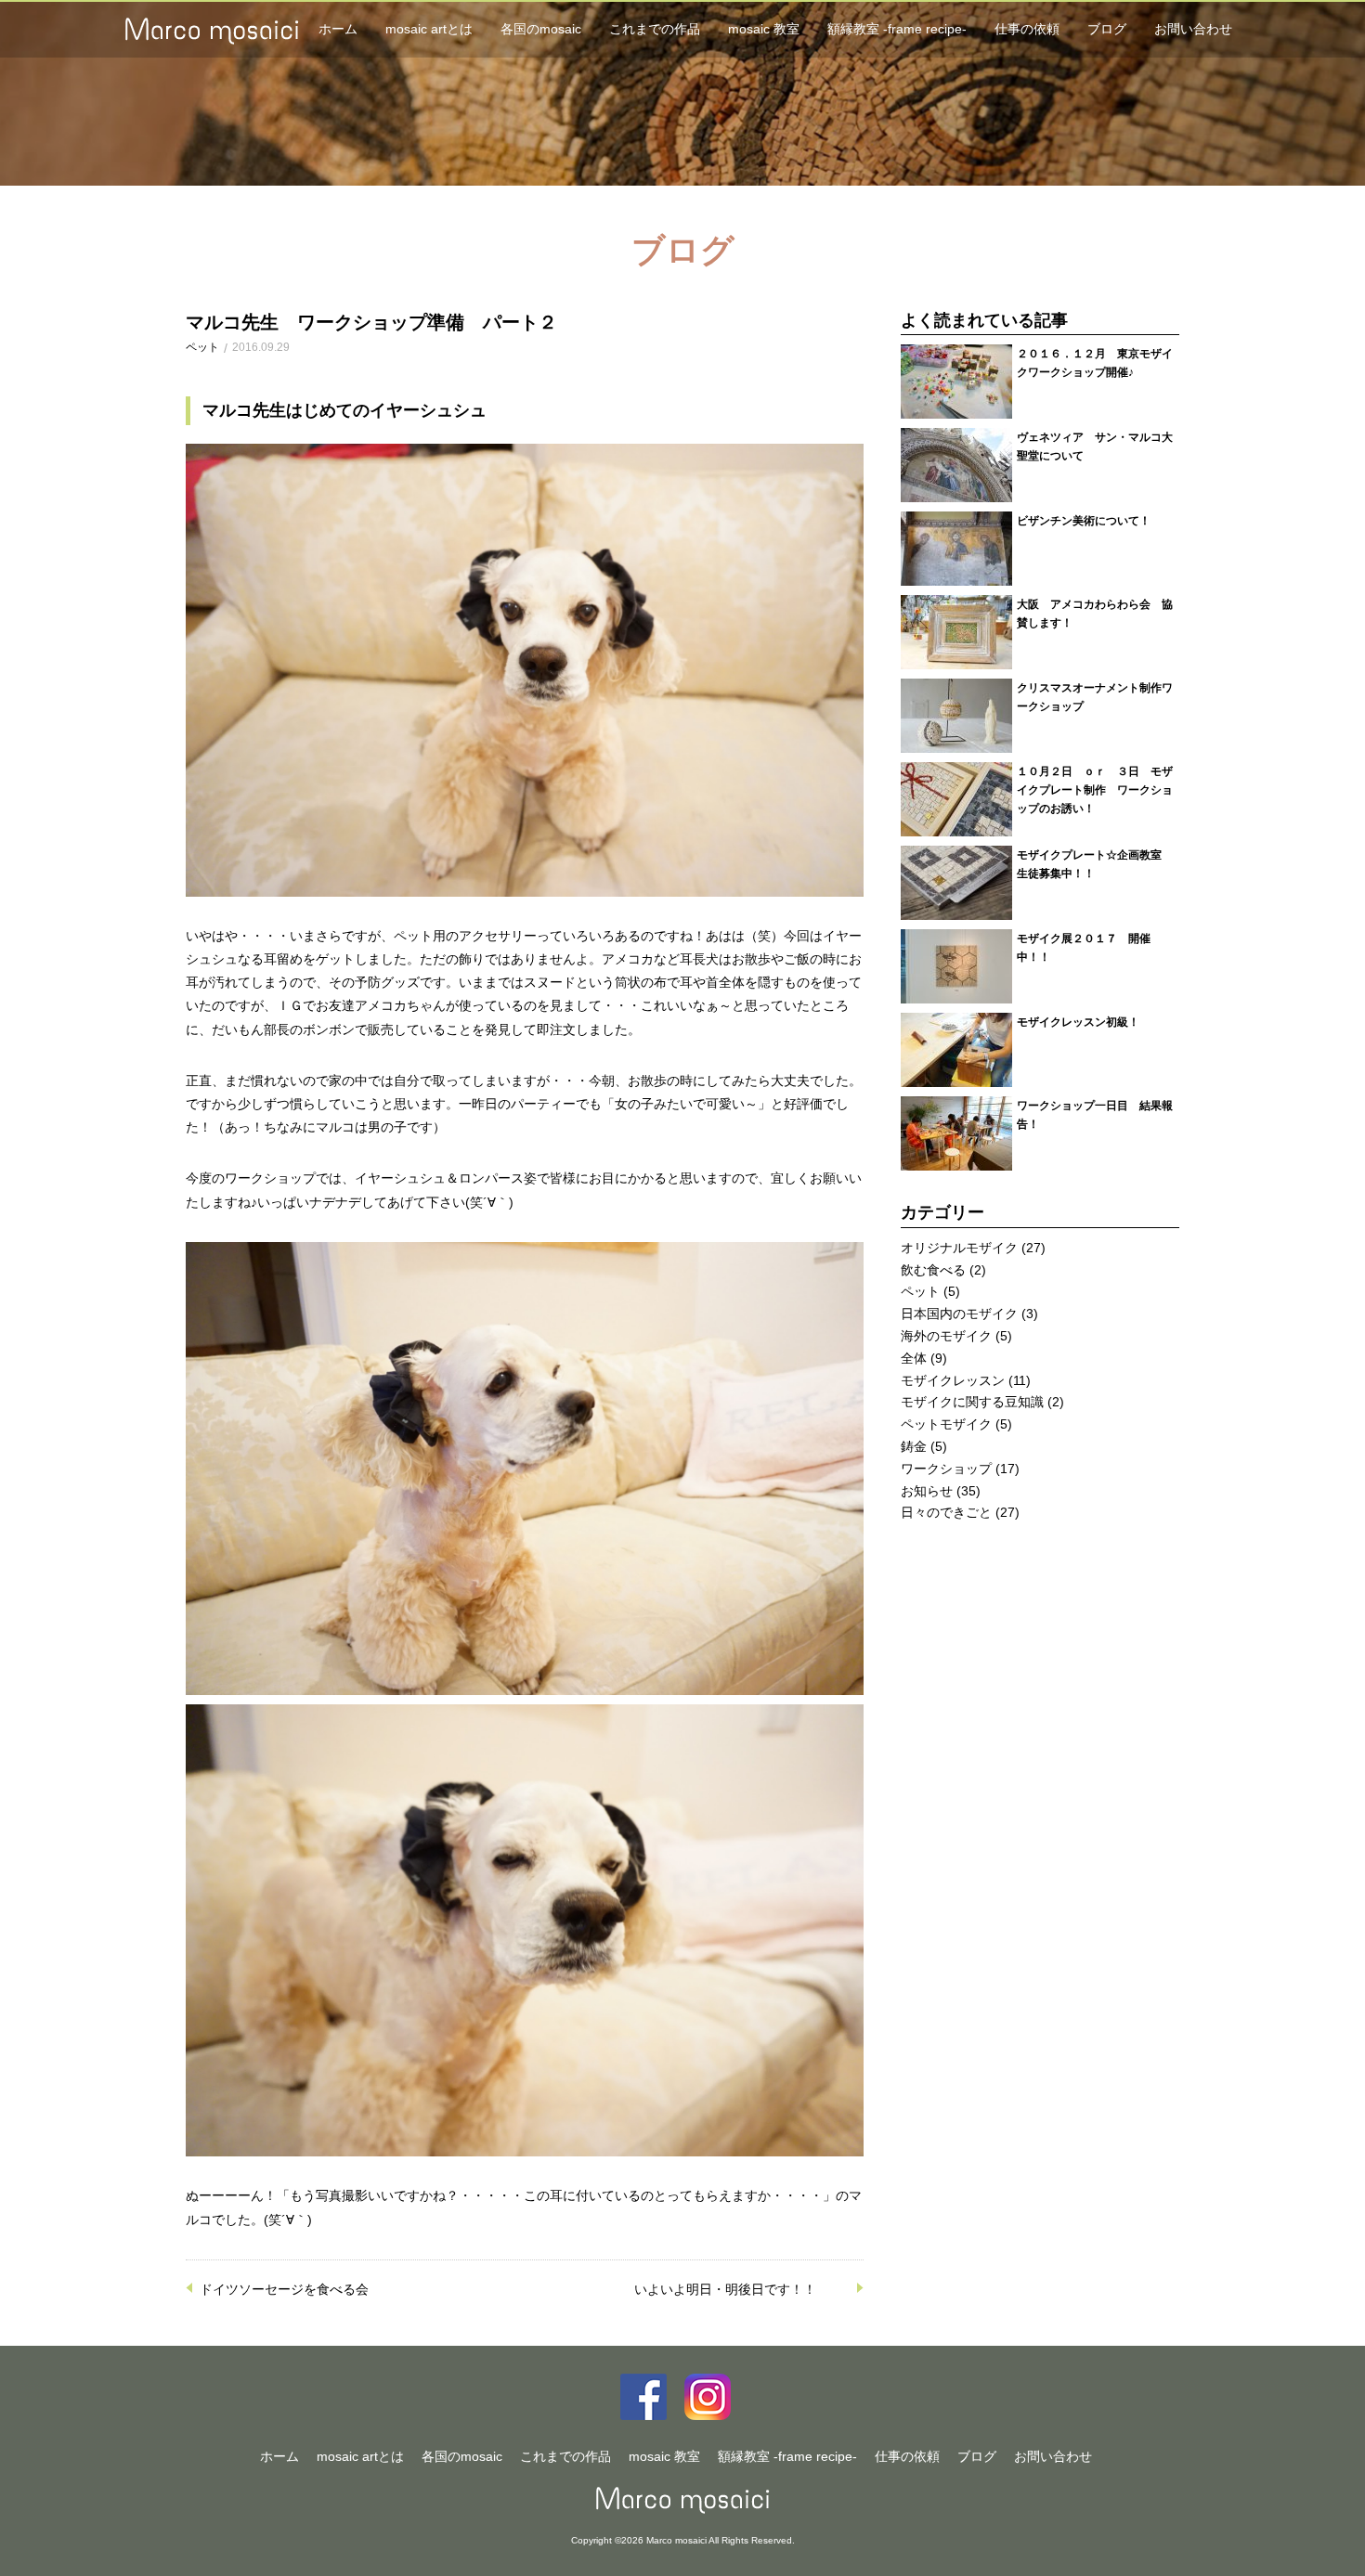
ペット (202, 347)
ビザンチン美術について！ (1084, 520)
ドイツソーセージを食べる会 (284, 2289)
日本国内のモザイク (959, 1314)
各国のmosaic (541, 29)
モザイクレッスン (953, 1380)
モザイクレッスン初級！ (1078, 1022)
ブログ (1107, 29)
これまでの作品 (655, 29)
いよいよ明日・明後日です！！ (725, 2289)
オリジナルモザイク (959, 1248)
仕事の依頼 (1027, 29)
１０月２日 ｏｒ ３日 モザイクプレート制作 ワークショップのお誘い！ (1095, 790)
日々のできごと (946, 1512)
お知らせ (927, 1491)
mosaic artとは (429, 29)
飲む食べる (933, 1270)
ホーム (338, 29)
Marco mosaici (683, 2500)
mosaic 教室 (764, 29)
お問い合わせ (1193, 29)
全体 (914, 1358)
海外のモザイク (946, 1336)
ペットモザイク (946, 1424)
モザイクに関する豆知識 (972, 1402)
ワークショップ (946, 1469)
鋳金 (914, 1446)
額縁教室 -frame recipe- (897, 29)
